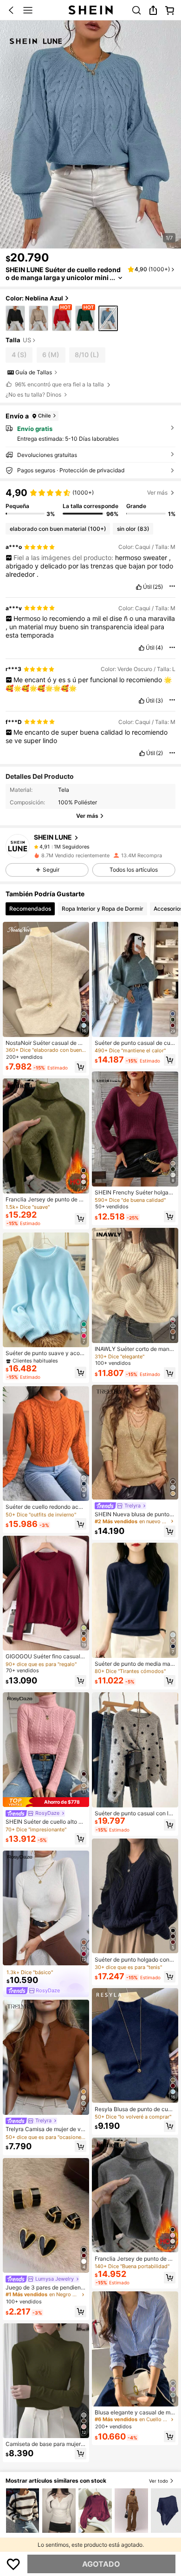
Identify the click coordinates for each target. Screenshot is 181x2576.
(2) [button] (159, 753)
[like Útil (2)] (142, 753)
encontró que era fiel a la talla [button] (59, 384)
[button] (11, 10)
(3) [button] (159, 701)
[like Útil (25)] (139, 587)
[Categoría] (28, 10)
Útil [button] (147, 587)
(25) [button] (158, 587)
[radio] (15, 318)
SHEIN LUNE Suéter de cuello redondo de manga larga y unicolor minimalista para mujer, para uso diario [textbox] (63, 277)
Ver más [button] (157, 492)
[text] (90, 566)
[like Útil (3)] (142, 701)
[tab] (30, 909)
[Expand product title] (120, 278)
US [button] (27, 340)
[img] (46, 1802)
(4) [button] (159, 648)
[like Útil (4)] (142, 648)
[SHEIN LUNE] (18, 846)
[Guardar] (13, 2564)
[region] (90, 502)
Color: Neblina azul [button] (34, 298)
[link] (136, 10)
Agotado (101, 2564)
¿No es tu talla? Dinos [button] (33, 395)
